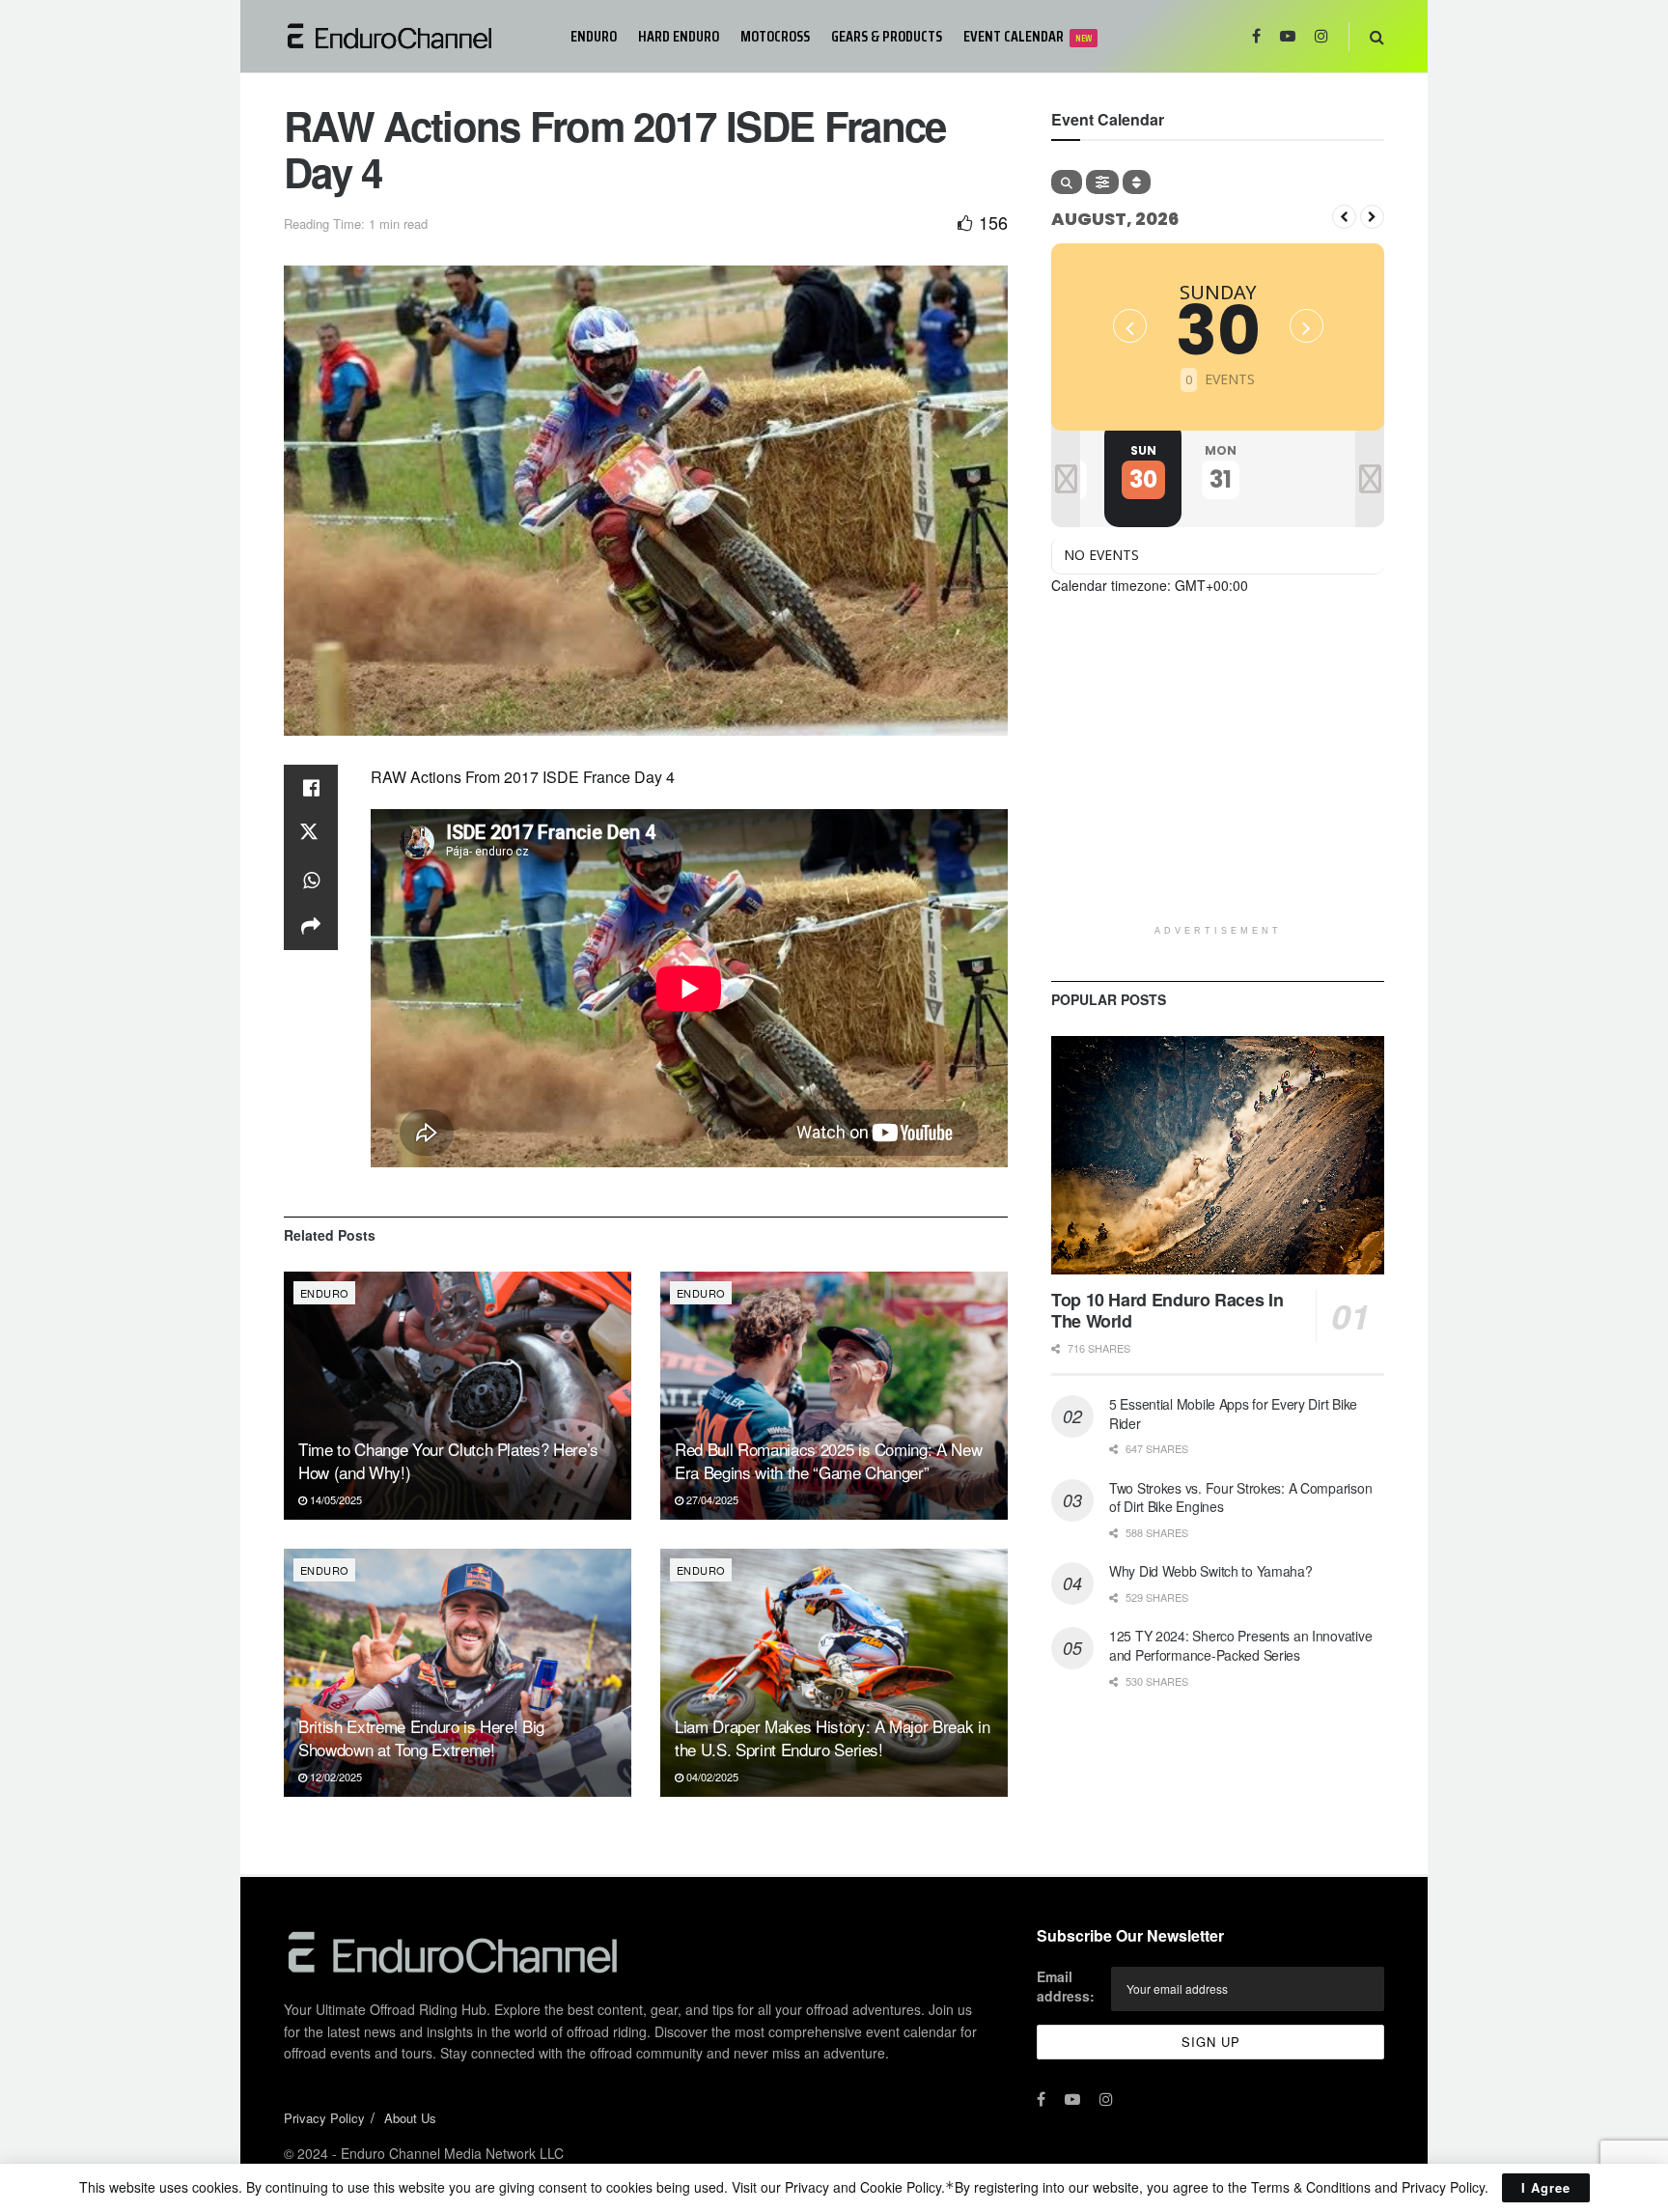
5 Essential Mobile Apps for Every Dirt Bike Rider (1233, 1414)
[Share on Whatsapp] (311, 881)
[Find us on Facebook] (1256, 36)
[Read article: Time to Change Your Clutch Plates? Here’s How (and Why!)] (458, 1396)
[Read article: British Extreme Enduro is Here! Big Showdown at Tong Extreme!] (458, 1673)
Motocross (775, 36)
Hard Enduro (679, 36)
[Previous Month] (1344, 217)
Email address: (1066, 1986)
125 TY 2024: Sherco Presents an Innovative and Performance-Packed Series (1240, 1645)
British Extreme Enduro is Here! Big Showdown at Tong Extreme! (421, 1737)
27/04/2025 (711, 1499)
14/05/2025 (334, 1499)
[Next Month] (1372, 217)
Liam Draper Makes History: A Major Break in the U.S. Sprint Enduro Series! (832, 1737)
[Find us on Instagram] (1321, 36)
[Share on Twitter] (311, 834)
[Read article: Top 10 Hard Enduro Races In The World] (1218, 1155)
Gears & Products (887, 36)
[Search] (1067, 182)
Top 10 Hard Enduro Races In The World (1167, 1311)
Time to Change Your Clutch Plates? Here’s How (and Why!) (448, 1460)
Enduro (594, 36)
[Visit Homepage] (414, 36)
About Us (410, 2118)
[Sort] (1137, 182)
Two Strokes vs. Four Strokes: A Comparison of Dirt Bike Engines (1240, 1498)
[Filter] (1102, 182)
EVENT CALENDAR (1028, 36)
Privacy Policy (324, 2118)
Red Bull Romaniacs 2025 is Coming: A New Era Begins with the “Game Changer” (828, 1460)
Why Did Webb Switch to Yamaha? (1211, 1571)
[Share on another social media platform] (311, 927)
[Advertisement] (1218, 780)
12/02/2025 (334, 1777)
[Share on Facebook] (311, 788)
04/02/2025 (711, 1777)
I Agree (1546, 2187)
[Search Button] (1377, 36)
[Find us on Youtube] (1288, 36)
